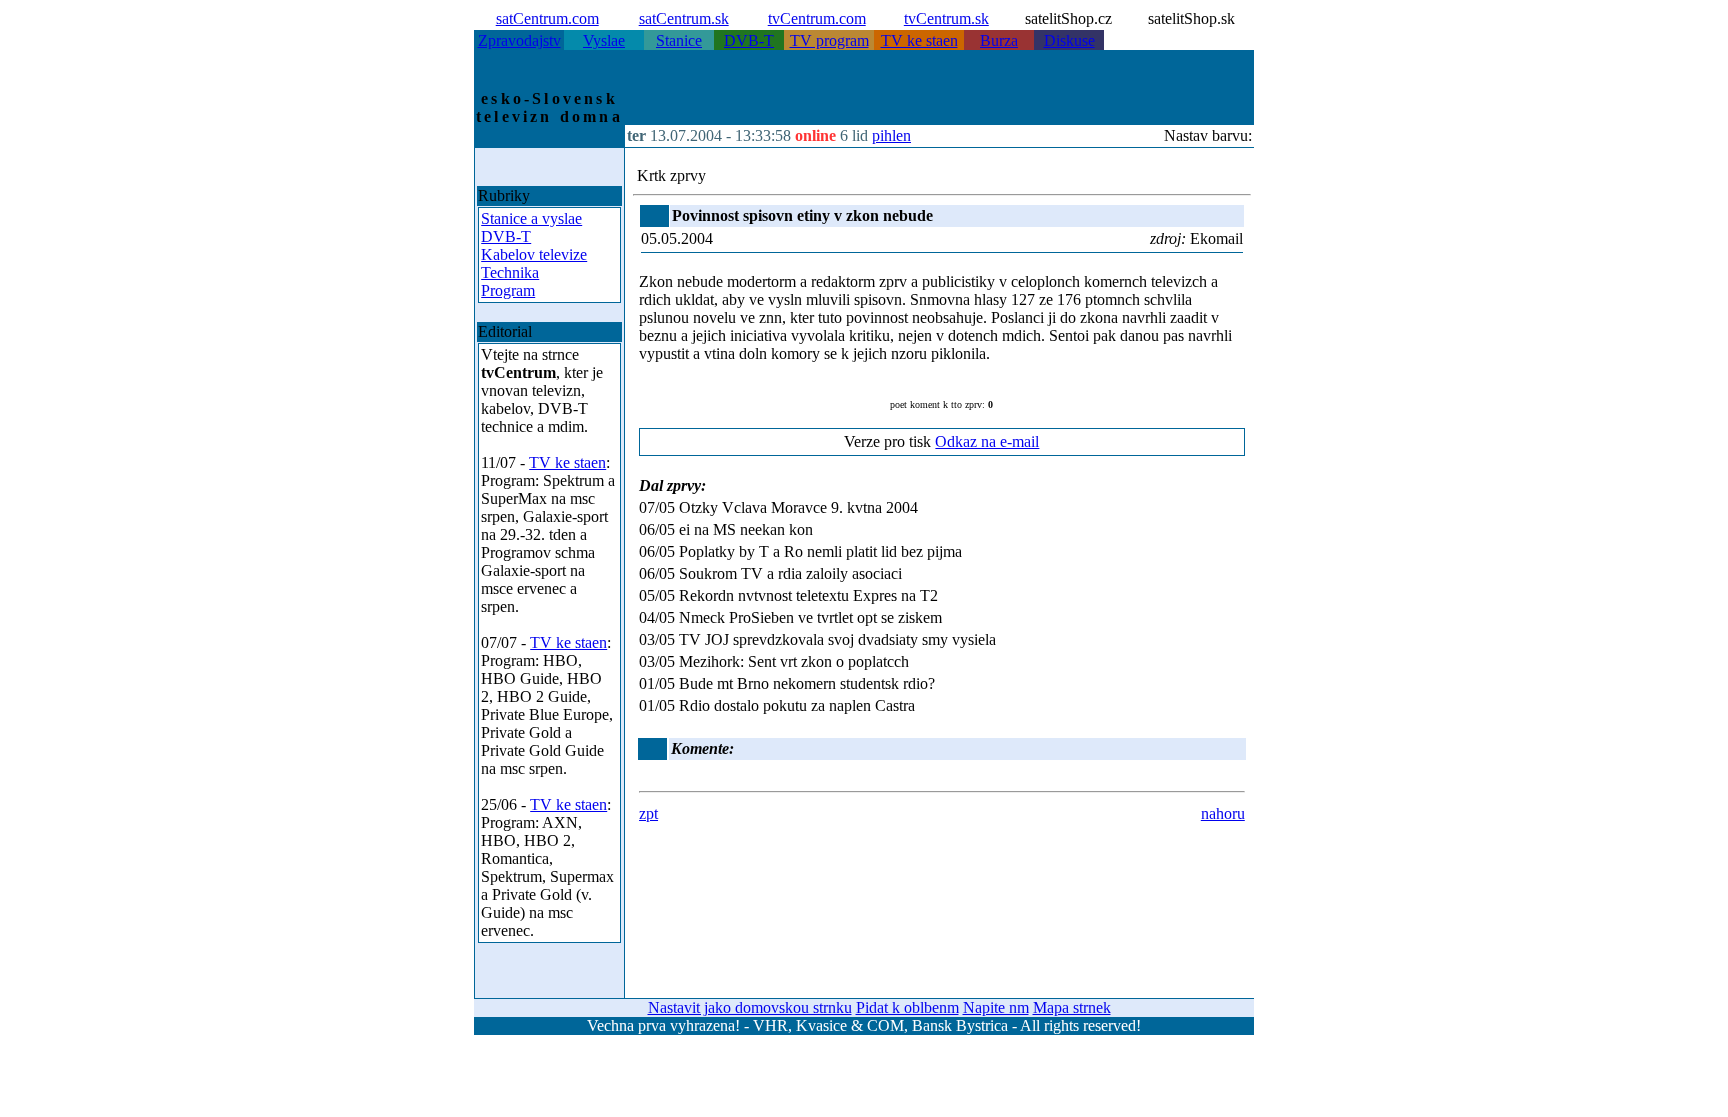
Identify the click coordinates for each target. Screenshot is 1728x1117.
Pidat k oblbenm (907, 1007)
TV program (829, 40)
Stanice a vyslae (531, 218)
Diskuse (1069, 40)
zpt (648, 813)
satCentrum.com (547, 18)
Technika (510, 272)
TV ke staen (919, 40)
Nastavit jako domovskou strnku (750, 1007)
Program (508, 290)
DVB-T (749, 40)
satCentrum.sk (684, 18)
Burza (999, 40)
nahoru (1223, 813)
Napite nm (996, 1007)
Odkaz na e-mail (987, 441)
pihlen (891, 135)
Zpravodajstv (519, 40)
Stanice (679, 40)
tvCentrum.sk (946, 18)
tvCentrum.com (817, 18)
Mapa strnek (1072, 1007)
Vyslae (604, 40)
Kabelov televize (534, 254)
